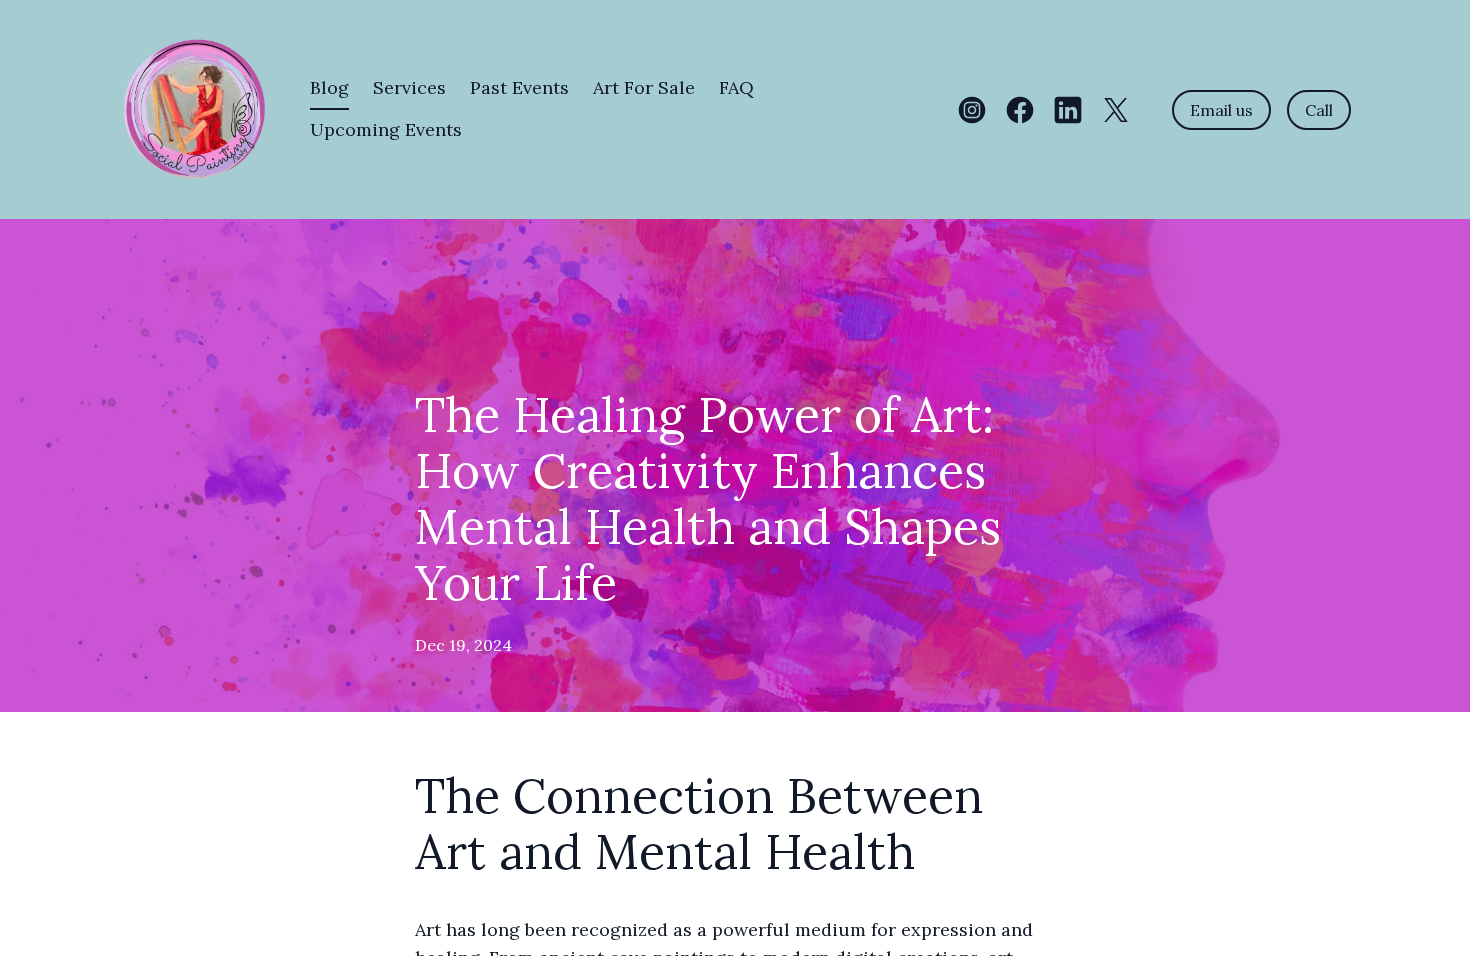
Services (409, 87)
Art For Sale (644, 87)
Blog (329, 87)
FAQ (736, 87)
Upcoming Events (386, 129)
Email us (1221, 110)
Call (1319, 110)
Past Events (519, 87)
